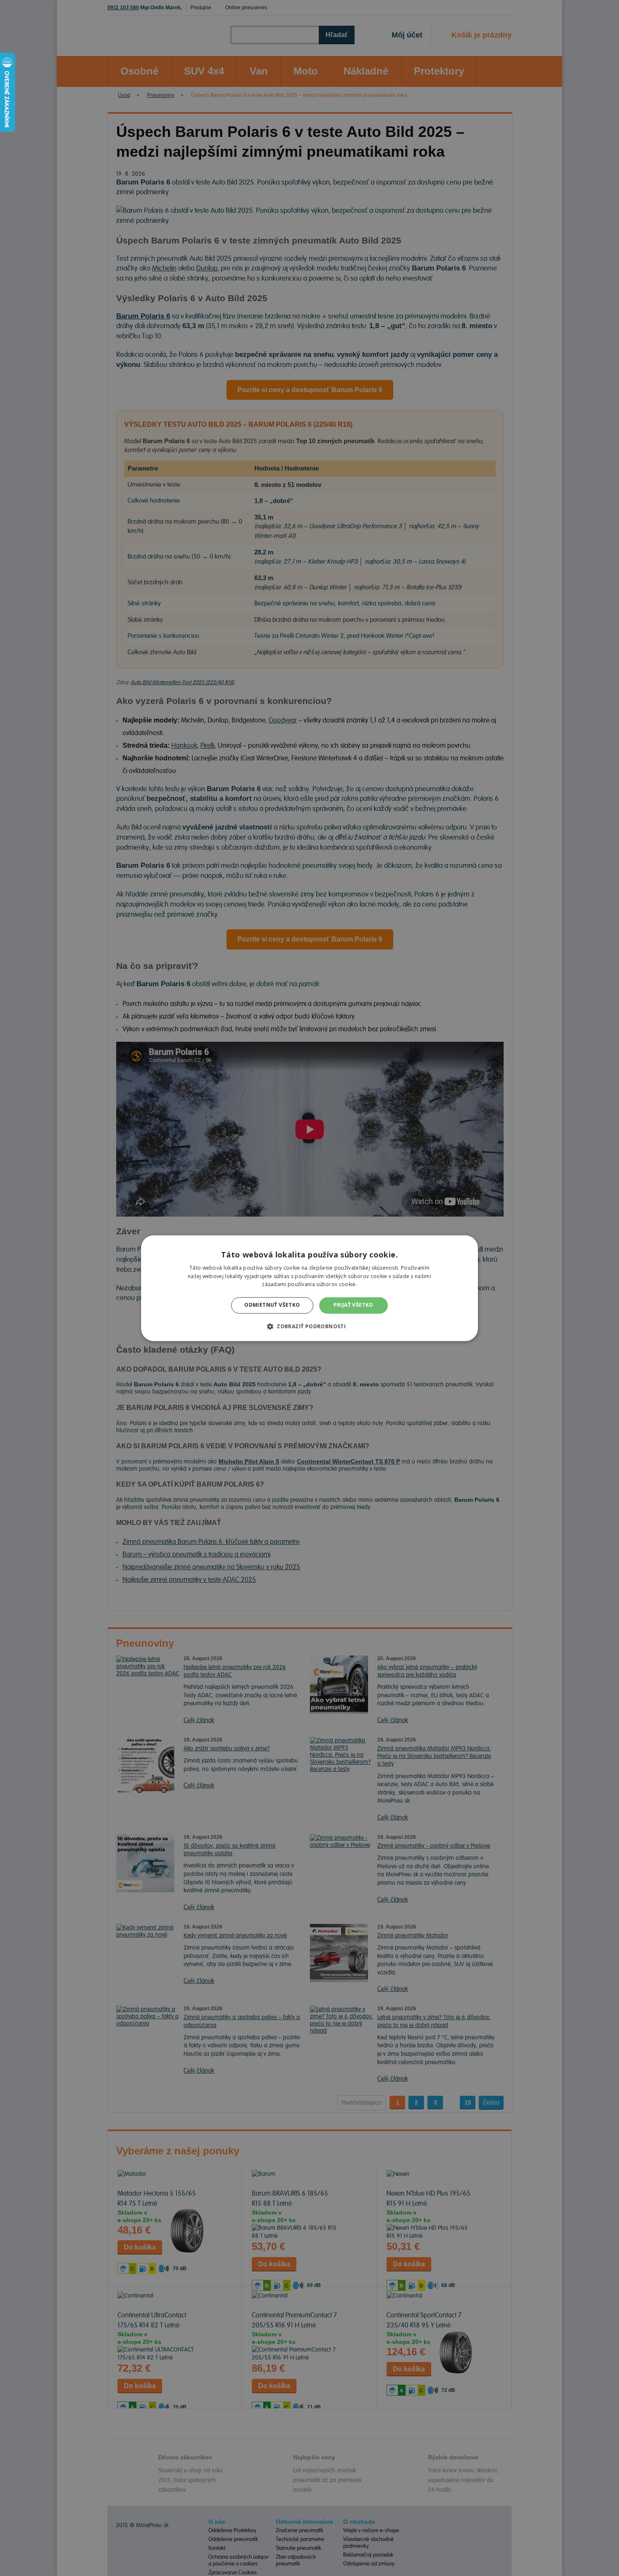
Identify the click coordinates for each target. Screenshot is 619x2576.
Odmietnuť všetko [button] (272, 1305)
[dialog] (309, 1288)
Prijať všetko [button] (354, 1305)
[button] (309, 1326)
